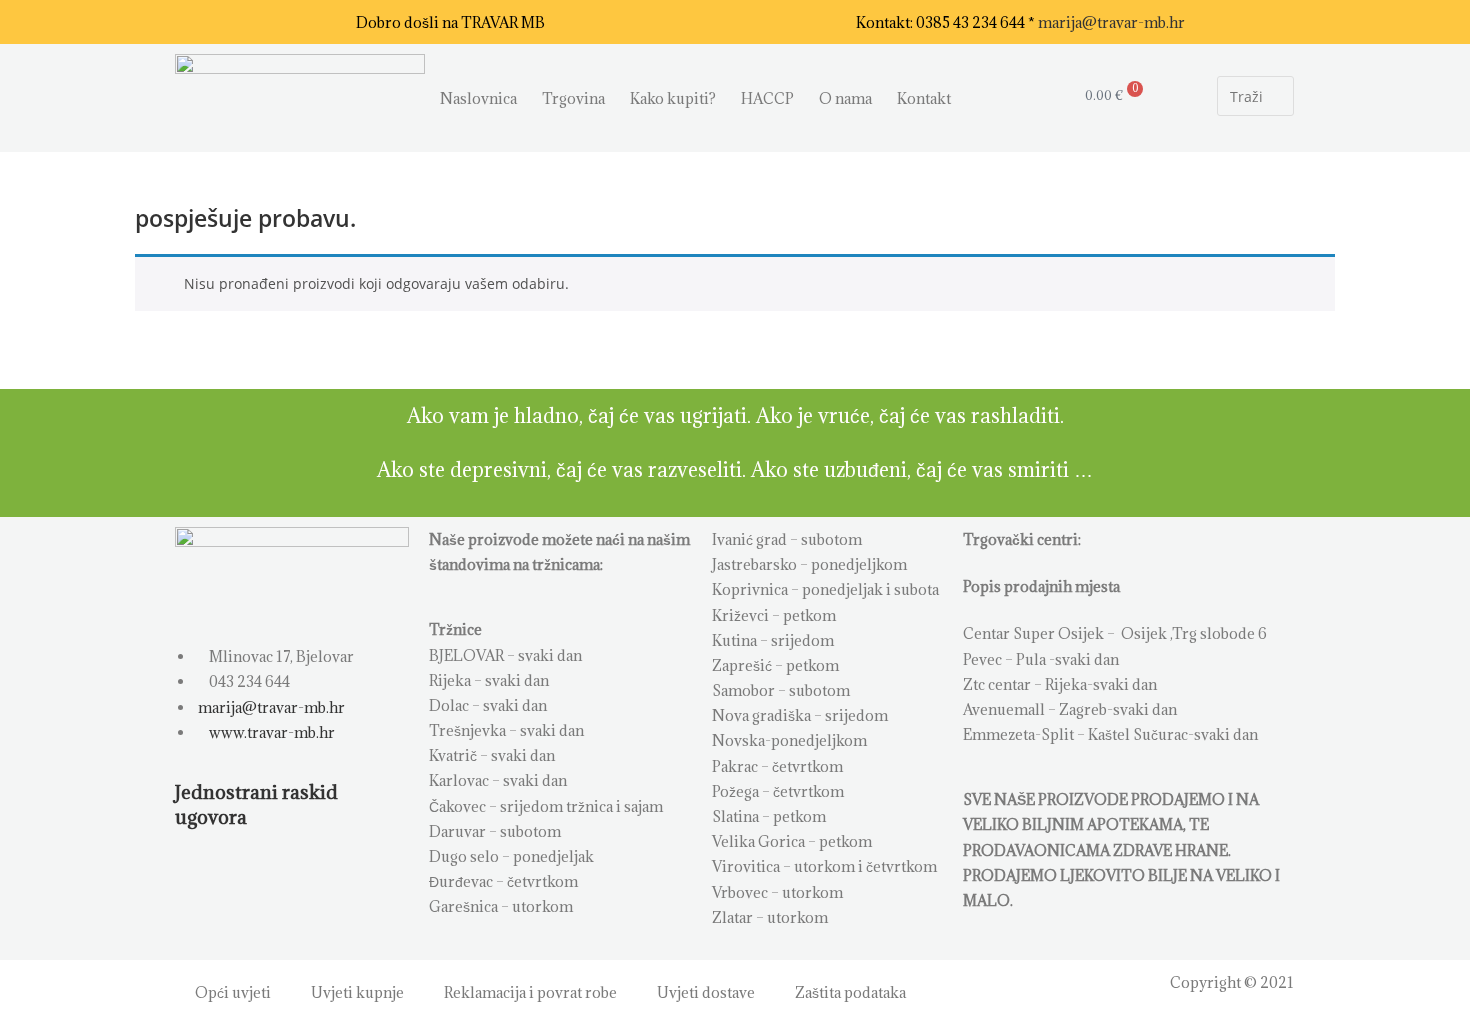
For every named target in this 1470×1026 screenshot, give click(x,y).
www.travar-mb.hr (270, 732)
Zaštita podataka (850, 992)
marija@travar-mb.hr (1111, 22)
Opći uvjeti (233, 992)
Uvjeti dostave (706, 992)
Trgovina (573, 98)
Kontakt (924, 98)
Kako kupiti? (673, 98)
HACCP (767, 98)
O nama (845, 98)
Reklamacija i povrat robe (530, 992)
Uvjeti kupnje (357, 992)
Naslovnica (478, 98)
